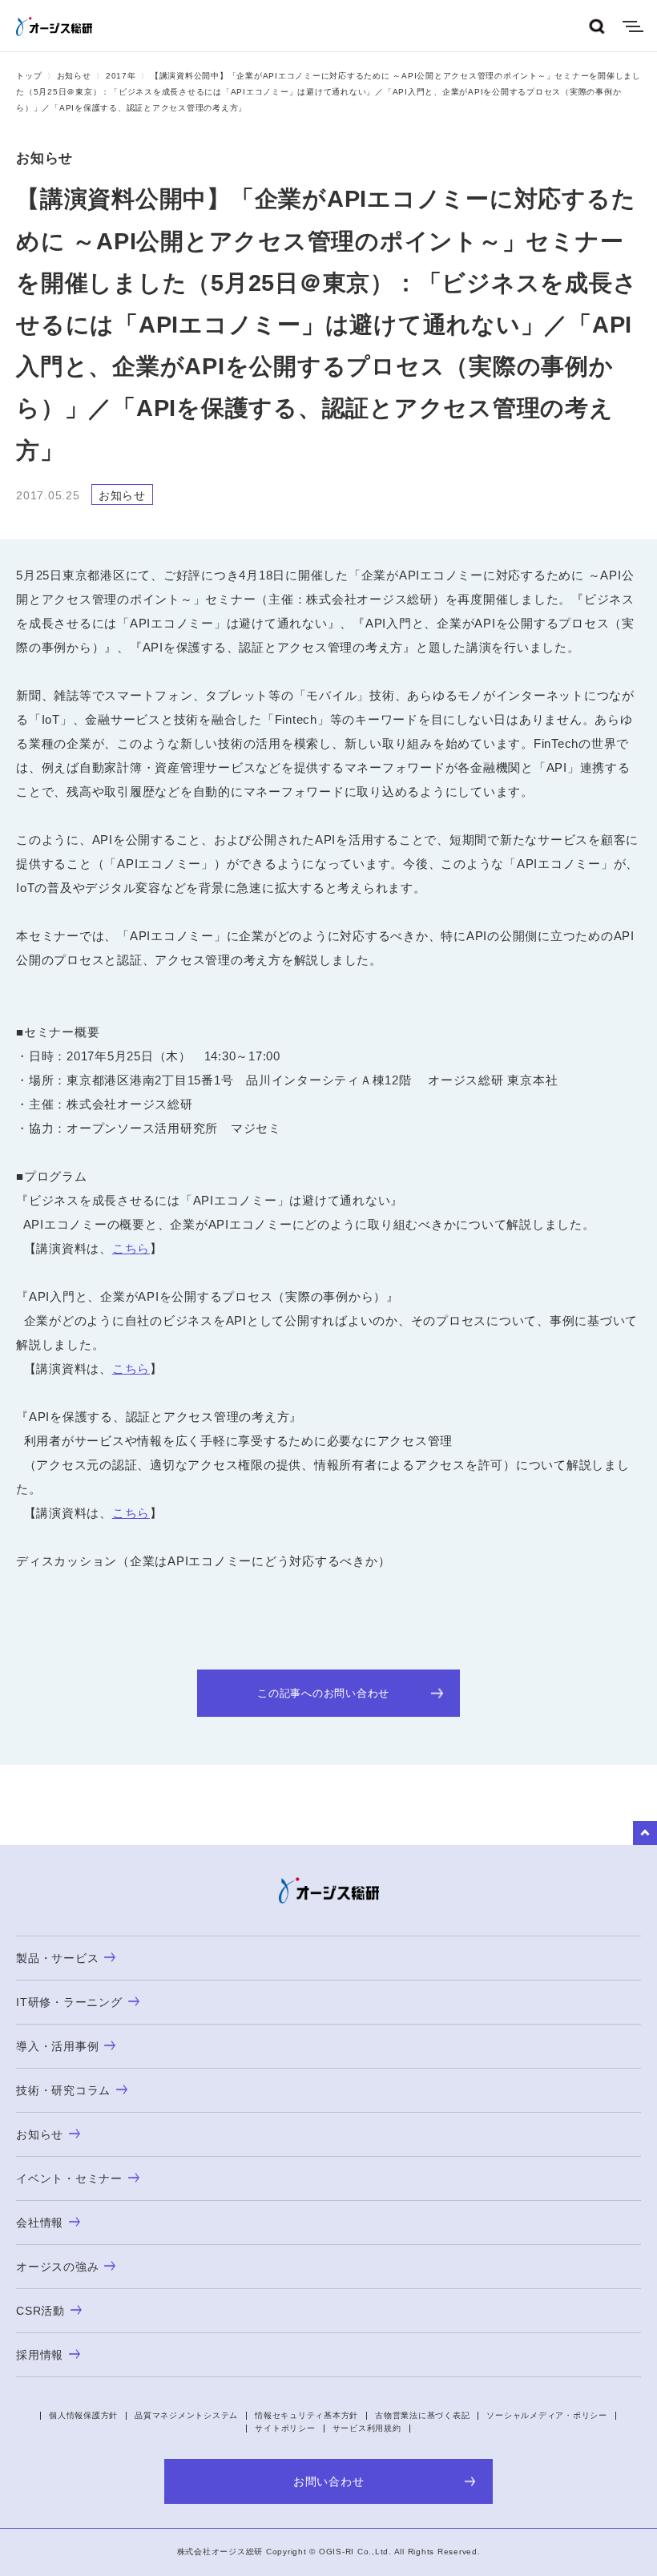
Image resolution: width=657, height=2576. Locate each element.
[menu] (633, 26)
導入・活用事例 (57, 2046)
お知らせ (74, 76)
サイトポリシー (285, 2428)
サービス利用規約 (367, 2428)
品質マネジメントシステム (186, 2415)
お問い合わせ (329, 2481)
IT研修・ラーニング (69, 2002)
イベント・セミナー (69, 2178)
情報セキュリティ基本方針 (306, 2415)
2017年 (121, 76)
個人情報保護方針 (83, 2415)
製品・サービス (57, 1958)
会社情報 (40, 2223)
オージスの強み (57, 2267)
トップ (29, 76)
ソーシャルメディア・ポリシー (547, 2415)
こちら (131, 1248)
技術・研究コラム (63, 2090)
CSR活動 (40, 2311)
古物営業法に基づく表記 (422, 2415)
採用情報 (40, 2355)
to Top (645, 1833)
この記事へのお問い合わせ (323, 1693)
